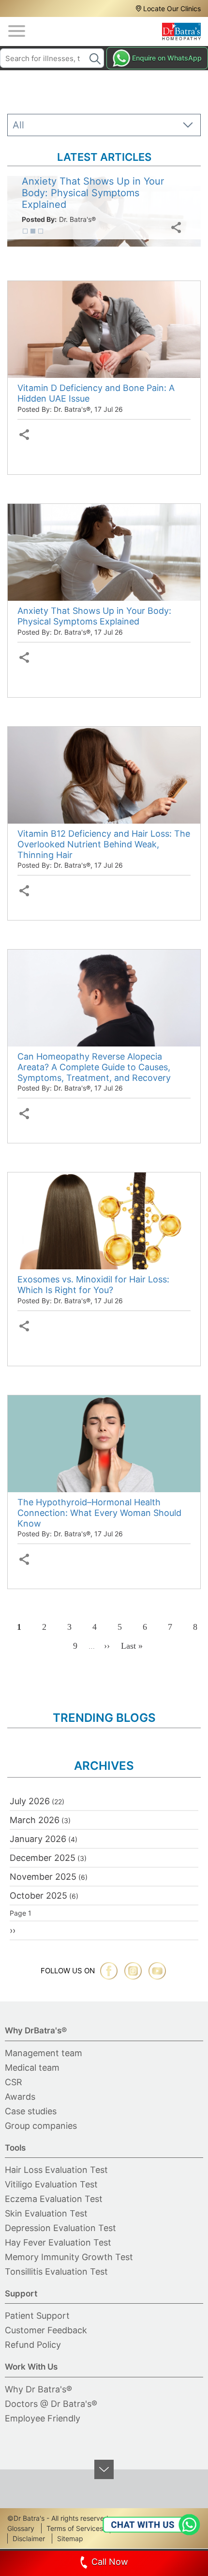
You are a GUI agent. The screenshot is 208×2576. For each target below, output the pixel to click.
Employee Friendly (43, 2418)
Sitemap (70, 2538)
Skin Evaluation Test (46, 2213)
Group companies (41, 2126)
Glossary (21, 2528)
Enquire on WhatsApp (167, 58)
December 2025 (43, 1858)
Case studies (31, 2111)
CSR (14, 2082)
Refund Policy (33, 2345)
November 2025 (43, 1877)
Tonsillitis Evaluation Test (56, 2272)
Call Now (110, 2562)
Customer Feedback (46, 2330)
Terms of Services (75, 2528)
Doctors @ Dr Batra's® (51, 2404)
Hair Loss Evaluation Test (56, 2170)
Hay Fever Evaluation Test (58, 2242)
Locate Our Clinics (172, 8)
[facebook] (109, 1971)
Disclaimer (29, 2538)
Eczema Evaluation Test (54, 2199)
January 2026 (38, 1839)
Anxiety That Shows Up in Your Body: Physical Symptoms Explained (94, 616)
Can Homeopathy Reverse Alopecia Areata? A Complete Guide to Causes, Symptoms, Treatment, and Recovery (94, 1067)
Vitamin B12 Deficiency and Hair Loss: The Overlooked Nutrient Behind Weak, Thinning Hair (104, 844)
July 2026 (30, 1801)
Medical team (32, 2068)
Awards (20, 2097)
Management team (44, 2053)
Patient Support (37, 2316)
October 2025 (38, 1896)
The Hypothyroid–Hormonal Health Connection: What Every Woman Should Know (99, 1513)
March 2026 (35, 1820)
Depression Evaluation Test (60, 2228)
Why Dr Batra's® (38, 2389)
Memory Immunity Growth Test (69, 2257)
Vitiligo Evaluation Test (51, 2184)
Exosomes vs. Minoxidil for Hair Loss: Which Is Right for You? (93, 1285)
